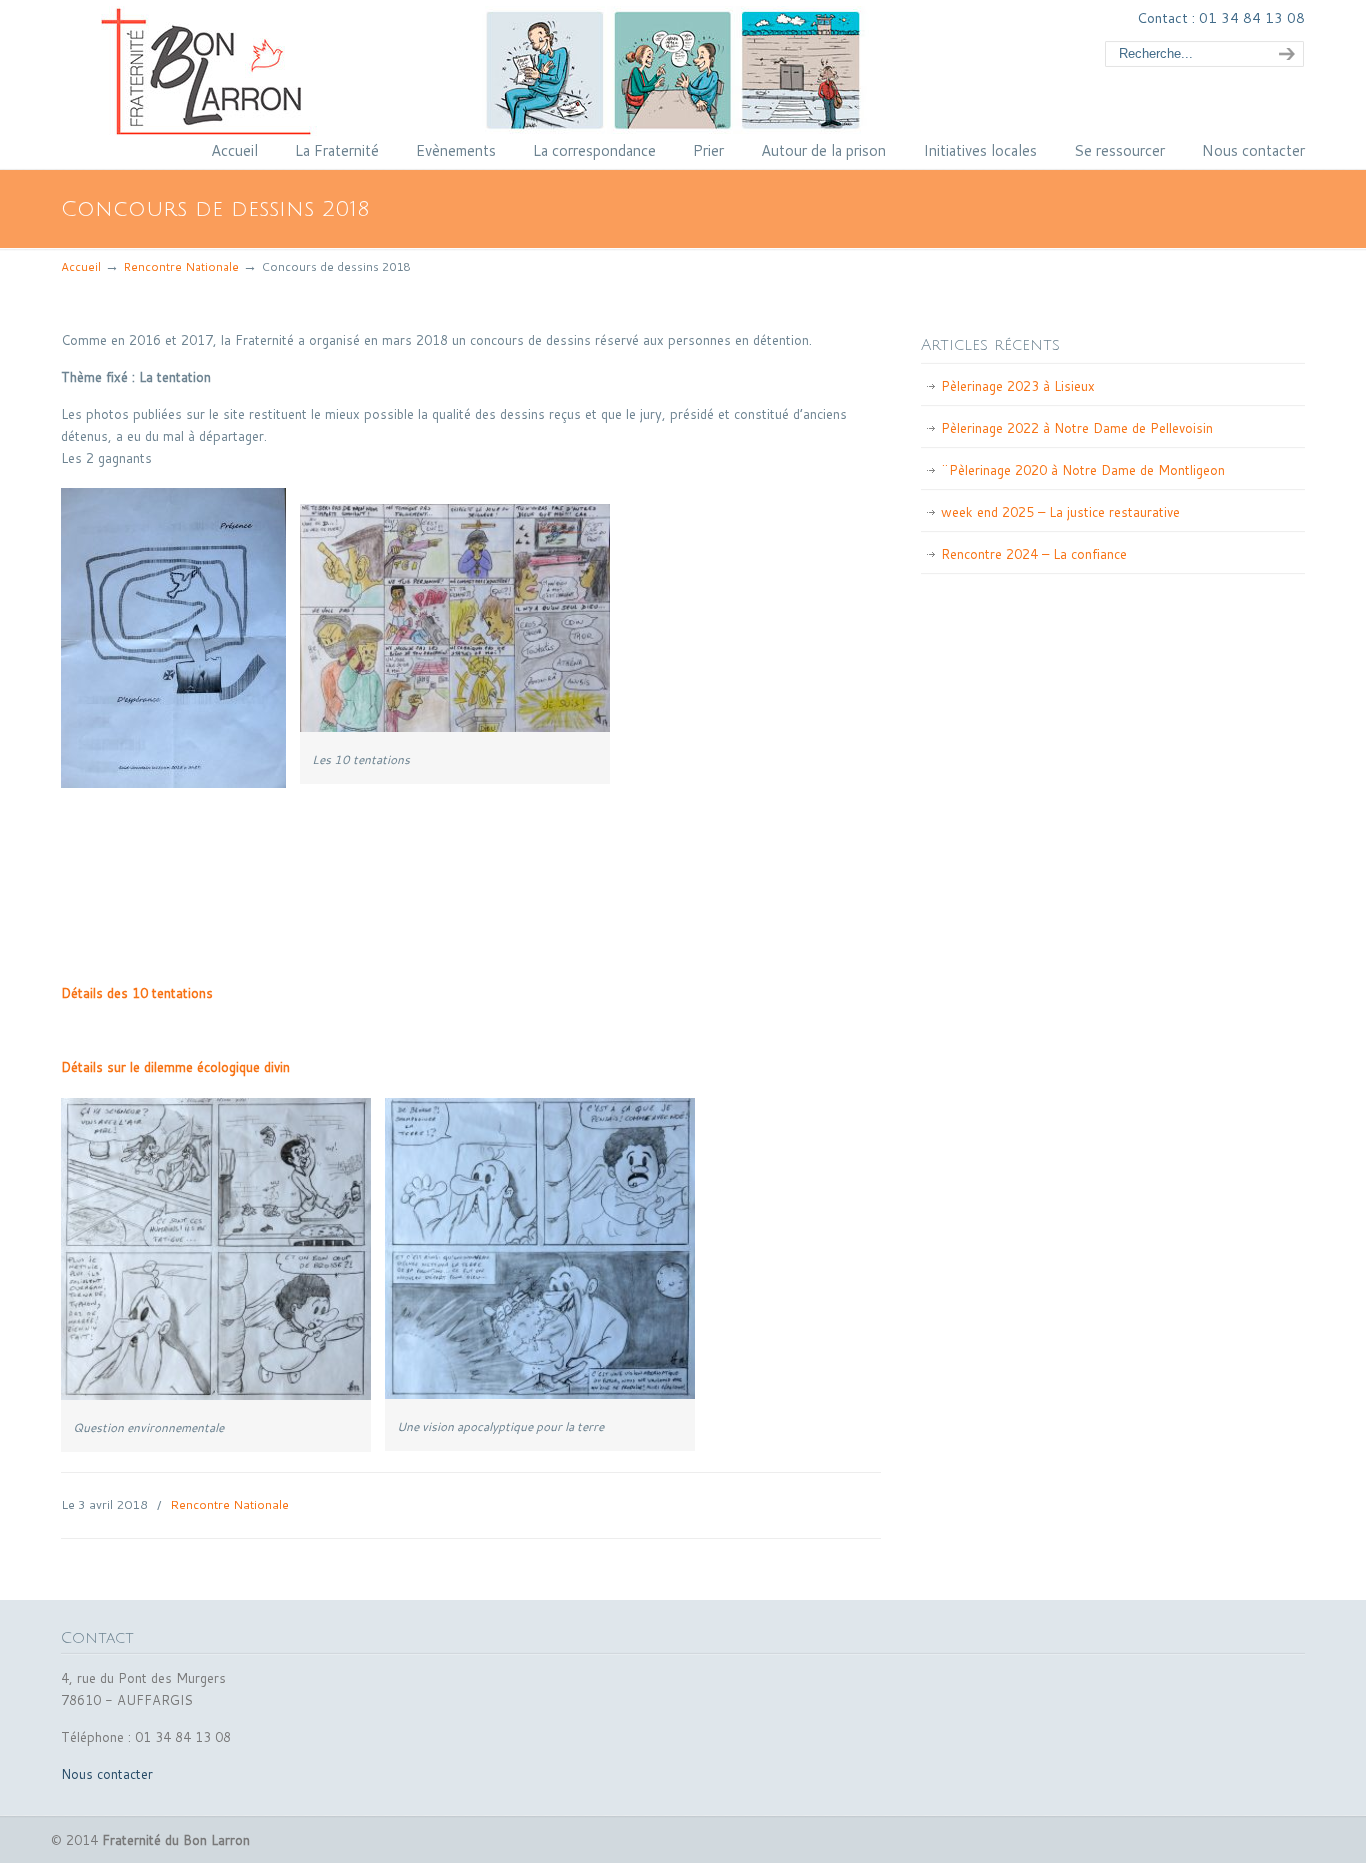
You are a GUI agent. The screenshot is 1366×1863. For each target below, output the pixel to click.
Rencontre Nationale (181, 266)
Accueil (81, 266)
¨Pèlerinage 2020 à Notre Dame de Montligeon (1083, 470)
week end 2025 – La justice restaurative (1060, 512)
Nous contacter (107, 1774)
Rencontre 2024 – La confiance (1034, 554)
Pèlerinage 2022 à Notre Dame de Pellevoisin (1077, 428)
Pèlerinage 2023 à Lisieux (1018, 386)
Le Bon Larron (526, 71)
